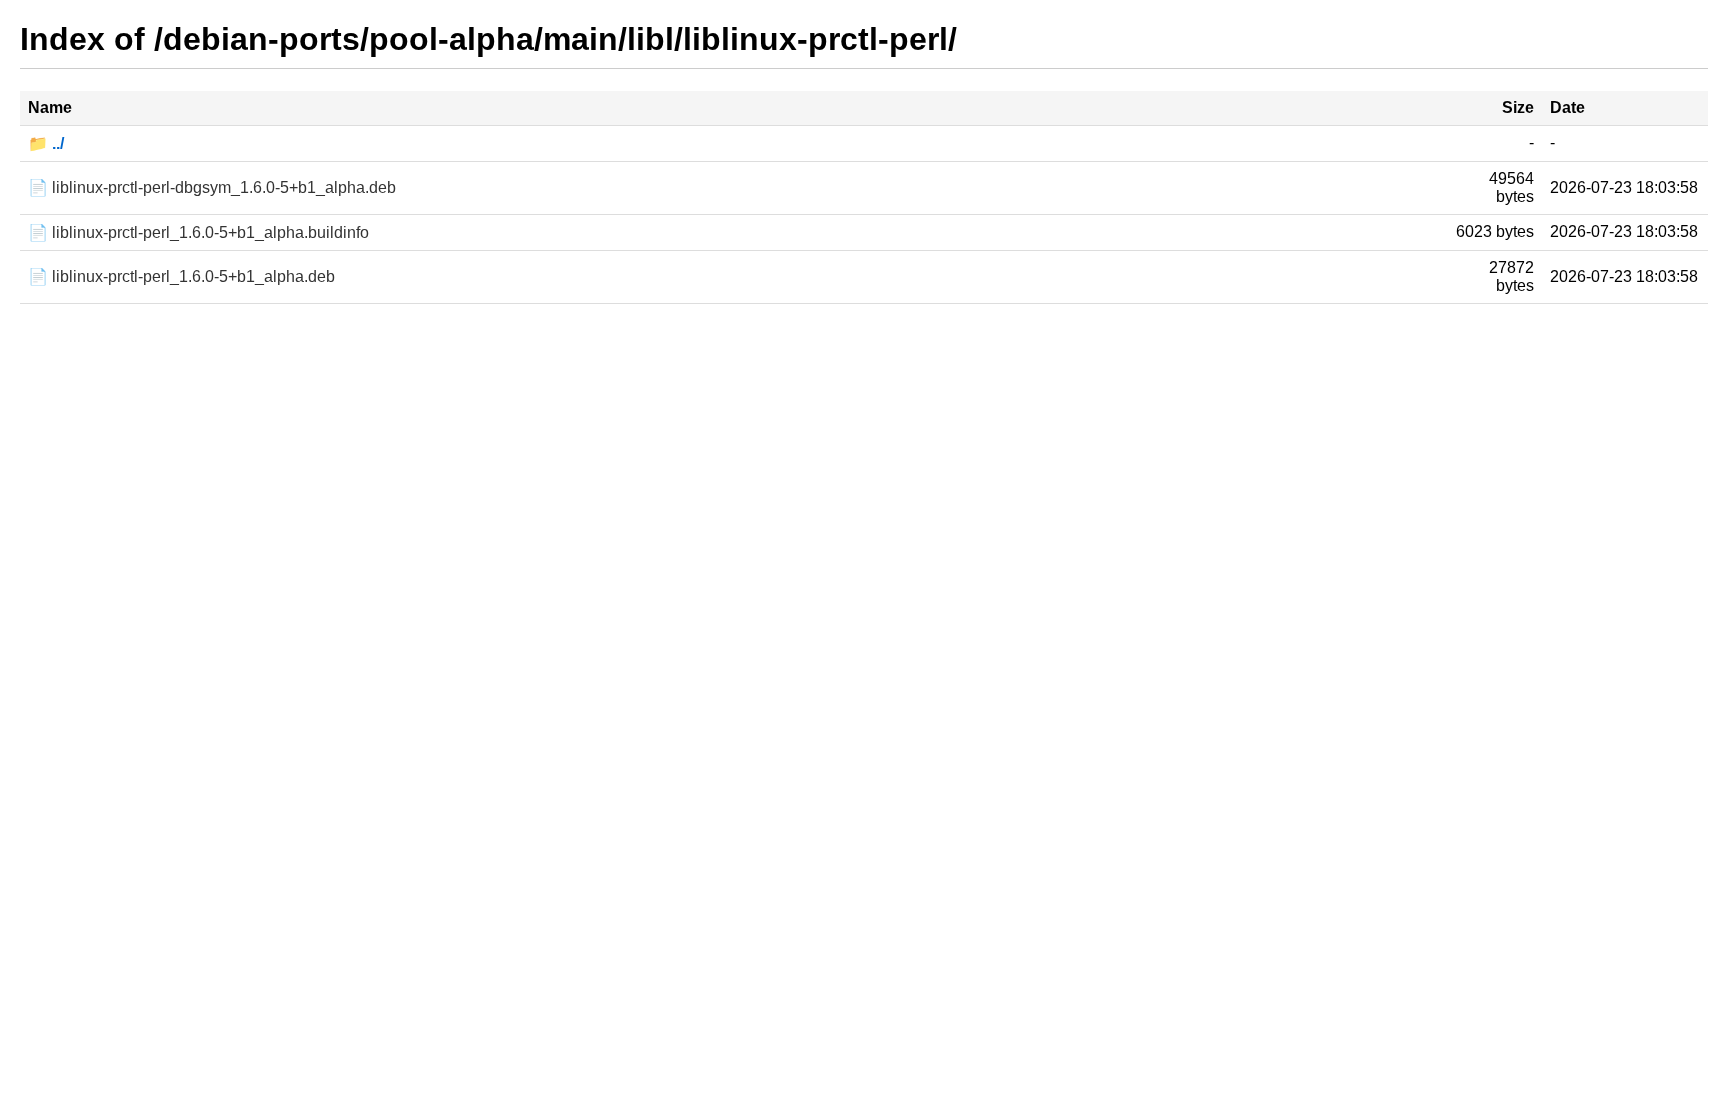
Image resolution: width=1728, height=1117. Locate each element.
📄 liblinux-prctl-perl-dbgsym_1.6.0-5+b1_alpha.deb (212, 187)
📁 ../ (46, 143)
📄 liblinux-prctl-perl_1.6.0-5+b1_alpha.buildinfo (198, 232)
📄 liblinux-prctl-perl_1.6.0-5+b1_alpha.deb (181, 276)
